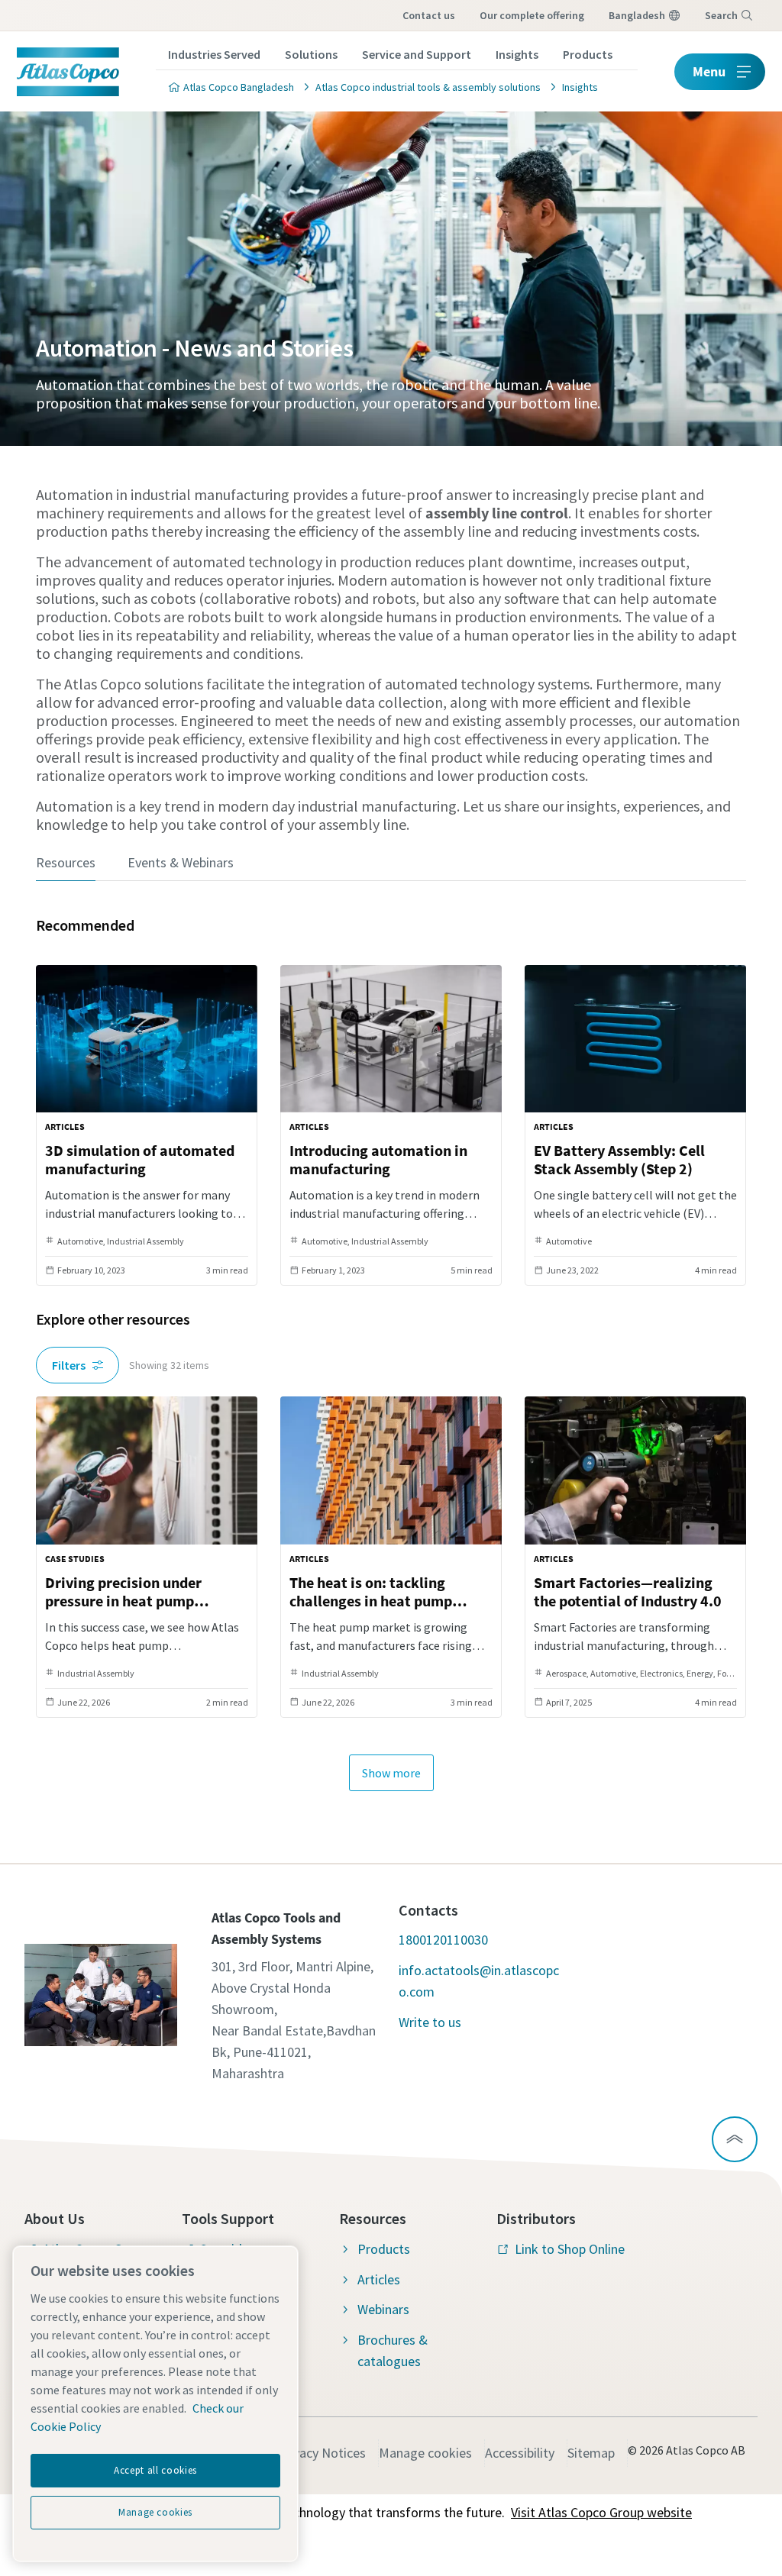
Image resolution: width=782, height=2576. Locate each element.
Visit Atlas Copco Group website (601, 2512)
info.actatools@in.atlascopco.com (479, 1981)
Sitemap (591, 2453)
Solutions (311, 54)
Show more (391, 1773)
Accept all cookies (155, 2470)
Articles (379, 2279)
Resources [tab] (66, 862)
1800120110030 (443, 1940)
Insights (517, 54)
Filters (69, 1365)
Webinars (383, 2309)
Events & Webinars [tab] (181, 862)
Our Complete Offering (532, 15)
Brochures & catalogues (393, 2350)
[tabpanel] (391, 1351)
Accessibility (520, 2453)
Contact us (429, 15)
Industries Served (214, 54)
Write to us (430, 2022)
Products (588, 54)
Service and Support (417, 54)
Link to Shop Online (570, 2249)
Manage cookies (425, 2453)
